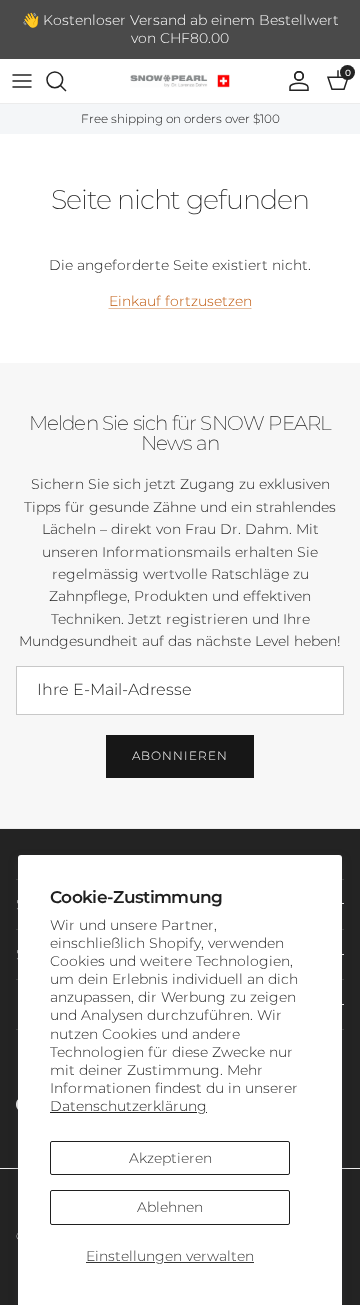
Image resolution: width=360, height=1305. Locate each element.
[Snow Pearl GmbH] (180, 81)
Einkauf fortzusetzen (180, 301)
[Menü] (22, 81)
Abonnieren (180, 755)
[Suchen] (66, 81)
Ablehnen (170, 1207)
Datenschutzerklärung (128, 1106)
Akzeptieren (170, 1158)
